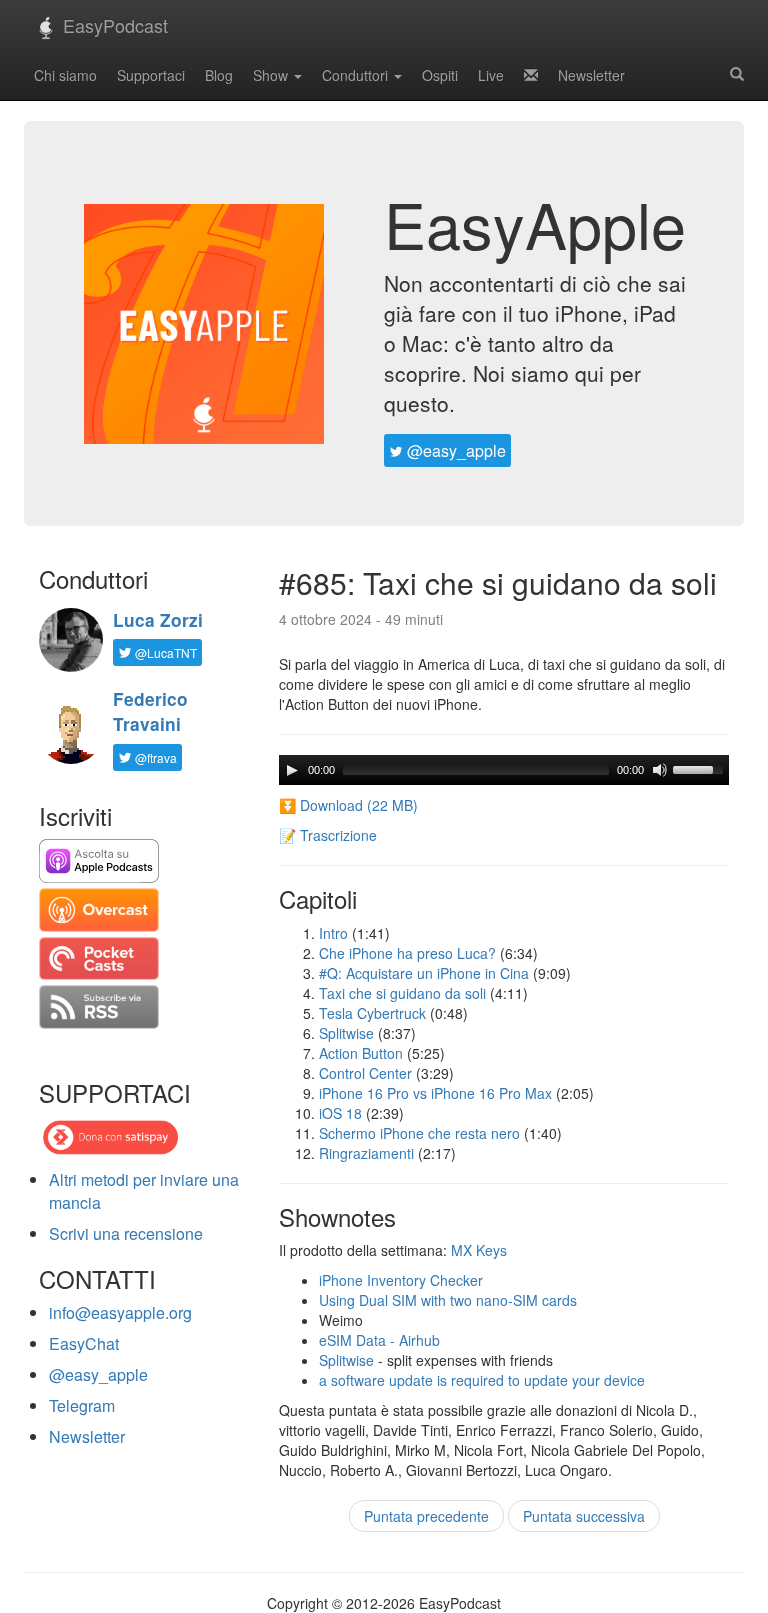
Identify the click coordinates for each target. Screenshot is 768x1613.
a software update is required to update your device (482, 1380)
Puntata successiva (584, 1516)
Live (491, 75)
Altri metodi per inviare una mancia (144, 1191)
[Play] (292, 770)
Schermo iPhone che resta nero (419, 1133)
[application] (504, 770)
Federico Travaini (150, 711)
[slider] (701, 768)
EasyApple (535, 223)
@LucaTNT (164, 652)
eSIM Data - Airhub (379, 1340)
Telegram (82, 1405)
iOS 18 (340, 1113)
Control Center (365, 1073)
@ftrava (154, 757)
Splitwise (346, 1033)
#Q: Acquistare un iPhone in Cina (424, 973)
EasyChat (84, 1343)
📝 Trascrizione (328, 835)
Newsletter (591, 75)
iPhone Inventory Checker (401, 1280)
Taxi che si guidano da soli (402, 993)
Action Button (361, 1053)
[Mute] (660, 770)
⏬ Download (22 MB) (348, 805)
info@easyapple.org (120, 1312)
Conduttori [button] (357, 75)
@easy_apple (454, 450)
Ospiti (440, 75)
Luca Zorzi (158, 620)
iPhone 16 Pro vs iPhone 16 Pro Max (435, 1093)
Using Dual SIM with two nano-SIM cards (448, 1300)
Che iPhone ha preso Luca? (407, 953)
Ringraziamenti (366, 1153)
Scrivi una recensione (126, 1233)
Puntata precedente (426, 1516)
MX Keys (479, 1250)
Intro (333, 933)
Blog (219, 75)
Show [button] (272, 75)
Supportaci (151, 75)
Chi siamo (65, 75)
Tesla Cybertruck (372, 1013)
